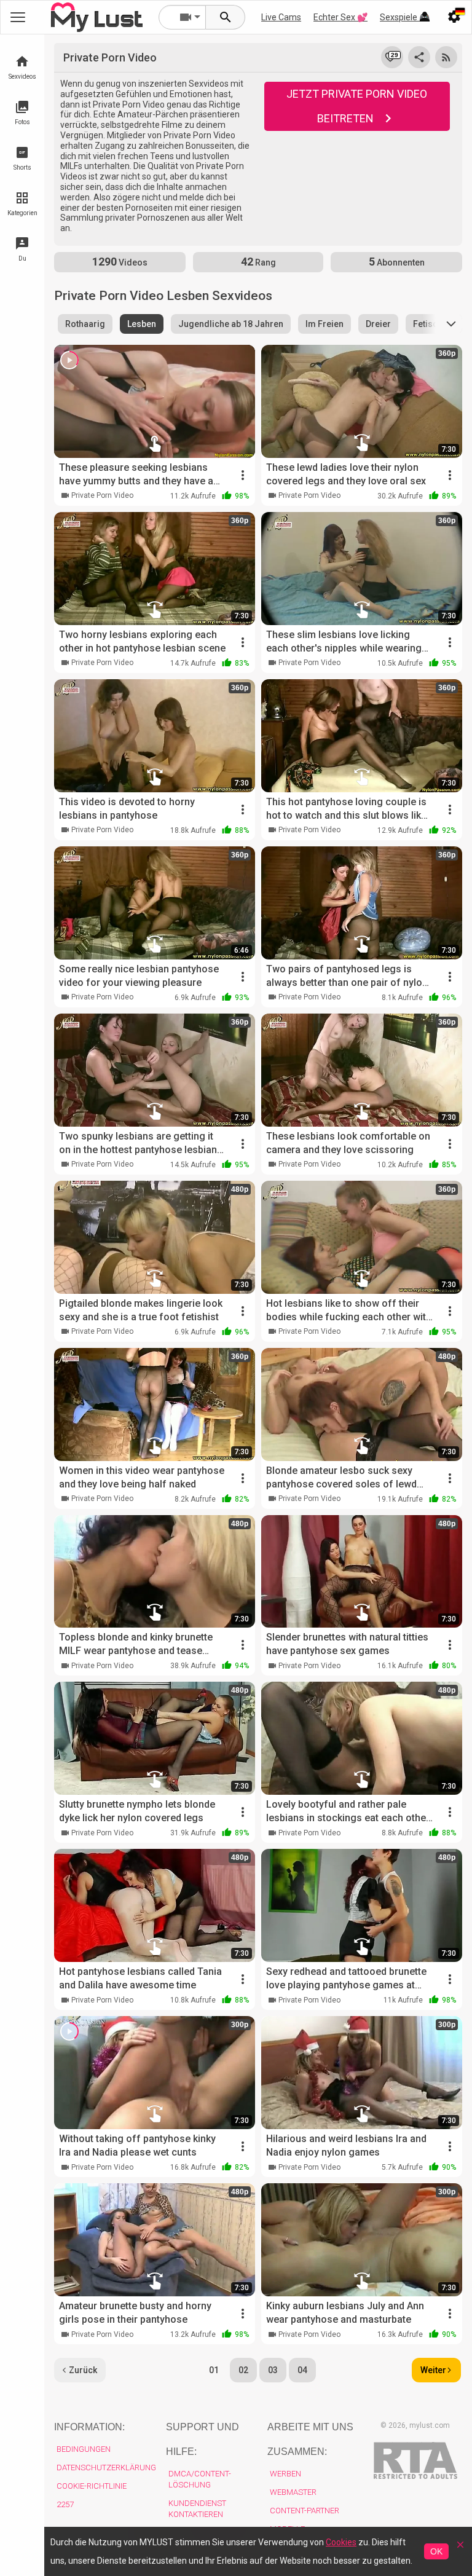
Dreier (378, 324)
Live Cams (281, 17)
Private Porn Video (102, 495)
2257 (65, 2504)
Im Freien (324, 324)
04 (302, 2370)
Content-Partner (305, 2511)
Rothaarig (85, 324)
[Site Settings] (454, 17)
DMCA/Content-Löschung (200, 2479)
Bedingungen (84, 2449)
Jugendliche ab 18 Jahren (231, 324)
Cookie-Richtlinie (92, 2486)
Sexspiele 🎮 (405, 17)
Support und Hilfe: (203, 2439)
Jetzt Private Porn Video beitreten (357, 106)
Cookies (341, 2542)
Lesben (142, 324)
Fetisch (428, 324)
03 (273, 2370)
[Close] (460, 2549)
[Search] (226, 17)
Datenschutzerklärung (106, 2468)
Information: (89, 2427)
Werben (285, 2474)
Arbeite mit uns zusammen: (310, 2439)
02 (243, 2370)
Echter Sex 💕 (340, 17)
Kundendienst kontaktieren (197, 2509)
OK (436, 2551)
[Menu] (425, 17)
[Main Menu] (18, 17)
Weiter (433, 2370)
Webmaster (293, 2492)
